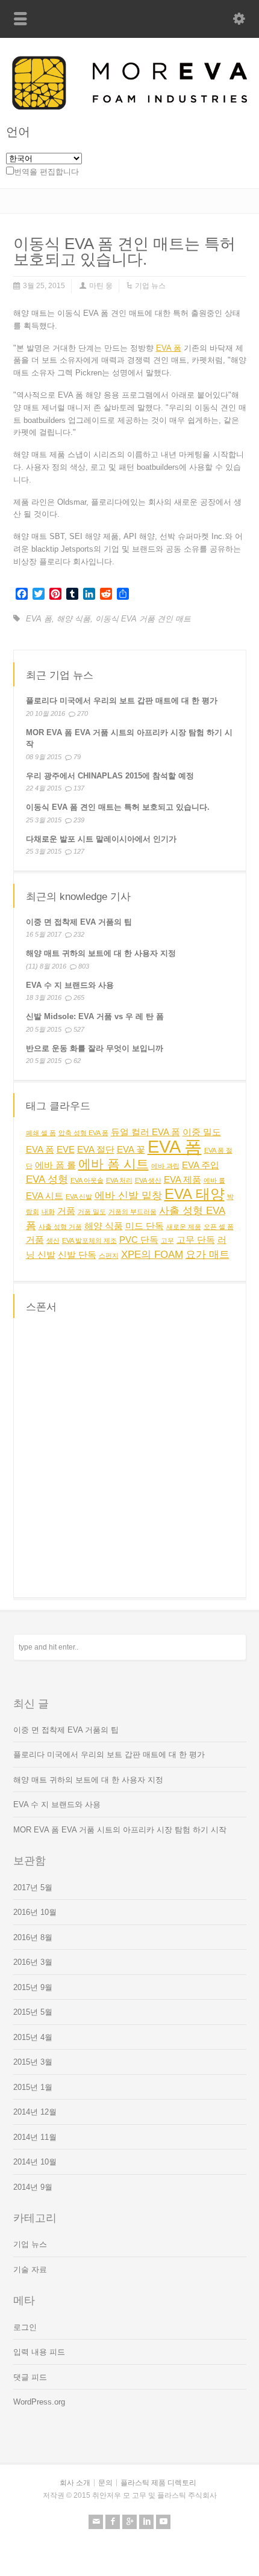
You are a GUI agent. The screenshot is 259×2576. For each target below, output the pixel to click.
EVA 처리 (119, 1180)
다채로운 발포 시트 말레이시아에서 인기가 (101, 839)
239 (79, 820)
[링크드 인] (146, 2522)
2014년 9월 (33, 2187)
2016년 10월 (35, 1912)
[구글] (129, 2522)
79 (77, 757)
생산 (53, 1240)
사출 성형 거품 (60, 1227)
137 (79, 788)
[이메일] (96, 2522)
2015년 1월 (33, 2087)
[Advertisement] (129, 1456)
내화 (48, 1212)
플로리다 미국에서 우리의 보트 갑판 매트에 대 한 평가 (122, 701)
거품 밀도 (92, 1212)
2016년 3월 (33, 1962)
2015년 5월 (33, 2012)
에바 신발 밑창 (128, 1195)
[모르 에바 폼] (129, 107)
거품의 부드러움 (133, 1212)
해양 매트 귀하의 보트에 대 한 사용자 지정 (101, 953)
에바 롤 (214, 1180)
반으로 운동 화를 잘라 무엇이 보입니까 (95, 1048)
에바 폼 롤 (55, 1165)
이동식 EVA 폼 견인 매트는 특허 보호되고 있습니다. (118, 807)
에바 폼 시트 (114, 1164)
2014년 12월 (35, 2112)
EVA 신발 (79, 1197)
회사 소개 (75, 2483)
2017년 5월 (33, 1887)
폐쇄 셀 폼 (41, 1133)
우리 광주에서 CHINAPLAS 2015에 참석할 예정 (110, 776)
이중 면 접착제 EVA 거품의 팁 (79, 922)
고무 (167, 1240)
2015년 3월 (33, 2062)
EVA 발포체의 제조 (89, 1240)
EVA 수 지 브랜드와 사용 (70, 985)
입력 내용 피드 (39, 2352)
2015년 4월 (33, 2037)
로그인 (25, 2327)
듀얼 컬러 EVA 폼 (145, 1132)
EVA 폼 (169, 348)
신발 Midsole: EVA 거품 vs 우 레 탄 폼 (95, 1016)
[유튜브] (163, 2522)
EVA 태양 (195, 1194)
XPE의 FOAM (152, 1254)
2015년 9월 (33, 1987)
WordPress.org (39, 2402)
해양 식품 (73, 619)
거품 (66, 1211)
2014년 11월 (35, 2137)
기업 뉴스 (150, 286)
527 (79, 1029)
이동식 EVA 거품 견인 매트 (143, 619)
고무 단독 (196, 1240)
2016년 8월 (33, 1937)
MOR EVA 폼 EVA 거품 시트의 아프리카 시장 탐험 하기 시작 (120, 1830)
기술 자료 (30, 2269)
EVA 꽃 (131, 1150)
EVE (66, 1150)
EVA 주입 (201, 1165)
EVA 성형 (47, 1179)
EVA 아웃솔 (87, 1180)
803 (84, 966)
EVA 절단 (96, 1150)
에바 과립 (165, 1166)
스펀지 (109, 1256)
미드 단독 (145, 1226)
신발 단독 (77, 1255)
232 (79, 934)
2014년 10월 (35, 2162)
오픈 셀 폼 (219, 1227)
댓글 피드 (30, 2377)
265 (79, 997)
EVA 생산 (148, 1180)
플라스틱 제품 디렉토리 (158, 2483)
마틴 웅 (101, 286)
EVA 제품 (183, 1180)
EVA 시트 (45, 1196)
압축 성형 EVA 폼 (83, 1133)
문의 (105, 2483)
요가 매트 (208, 1254)
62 (77, 1061)
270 (83, 713)
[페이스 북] (113, 2522)
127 (79, 851)
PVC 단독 (139, 1240)
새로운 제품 (184, 1227)
